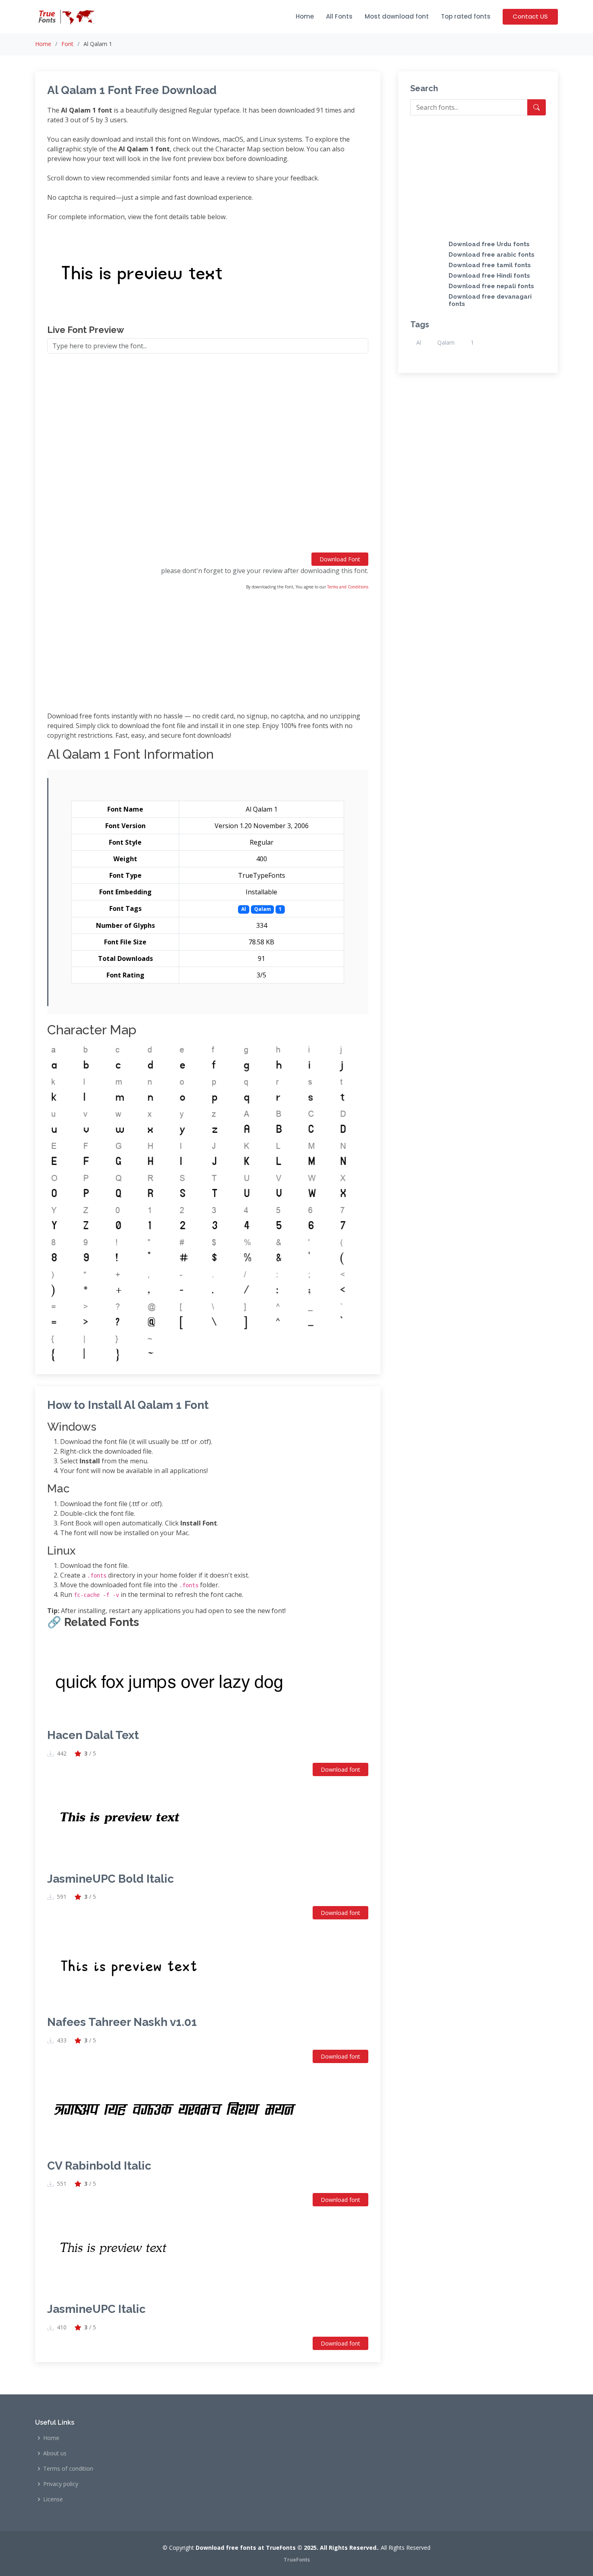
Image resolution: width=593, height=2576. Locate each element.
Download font (340, 1769)
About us (55, 2453)
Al (419, 342)
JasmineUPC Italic (96, 2309)
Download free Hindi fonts (489, 276)
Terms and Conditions (348, 587)
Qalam (446, 342)
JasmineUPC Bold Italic (111, 1879)
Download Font (340, 559)
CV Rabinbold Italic (99, 2166)
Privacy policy (61, 2484)
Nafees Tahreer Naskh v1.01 (122, 2022)
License (53, 2499)
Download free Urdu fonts (489, 244)
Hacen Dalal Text (93, 1735)
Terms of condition (68, 2469)
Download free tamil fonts (490, 265)
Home (305, 16)
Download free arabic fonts (492, 255)
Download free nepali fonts (491, 286)
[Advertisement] (208, 456)
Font (67, 44)
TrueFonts (297, 2559)
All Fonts (339, 16)
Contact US (530, 16)
